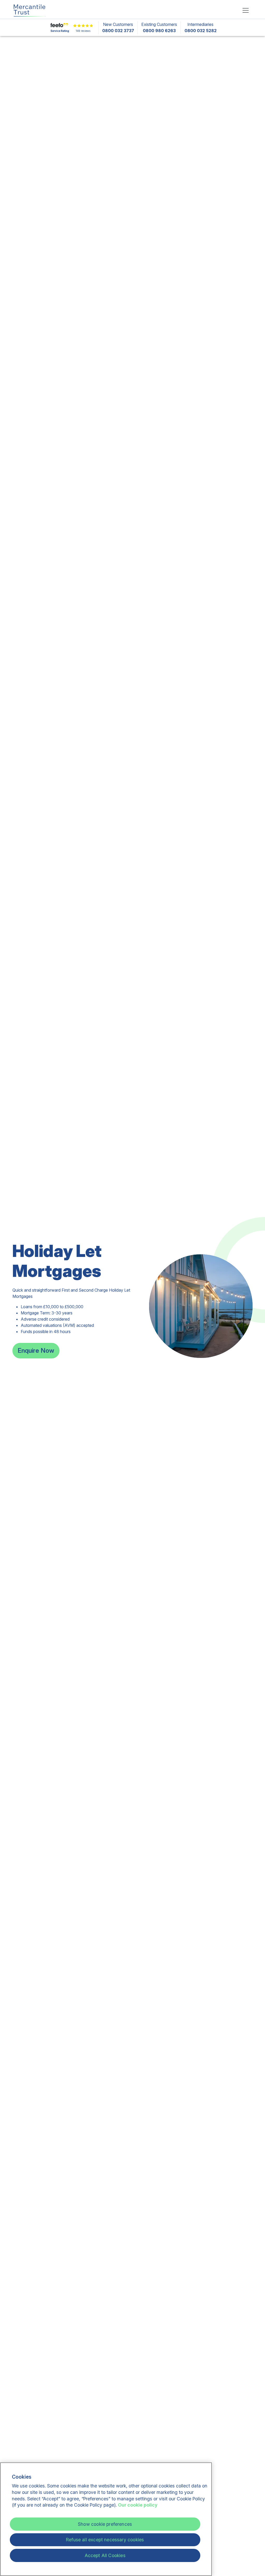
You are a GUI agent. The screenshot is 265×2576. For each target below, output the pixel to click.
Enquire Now (36, 1351)
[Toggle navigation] (246, 10)
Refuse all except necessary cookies (105, 2540)
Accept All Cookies (105, 2555)
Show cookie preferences (105, 2524)
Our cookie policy (138, 2505)
